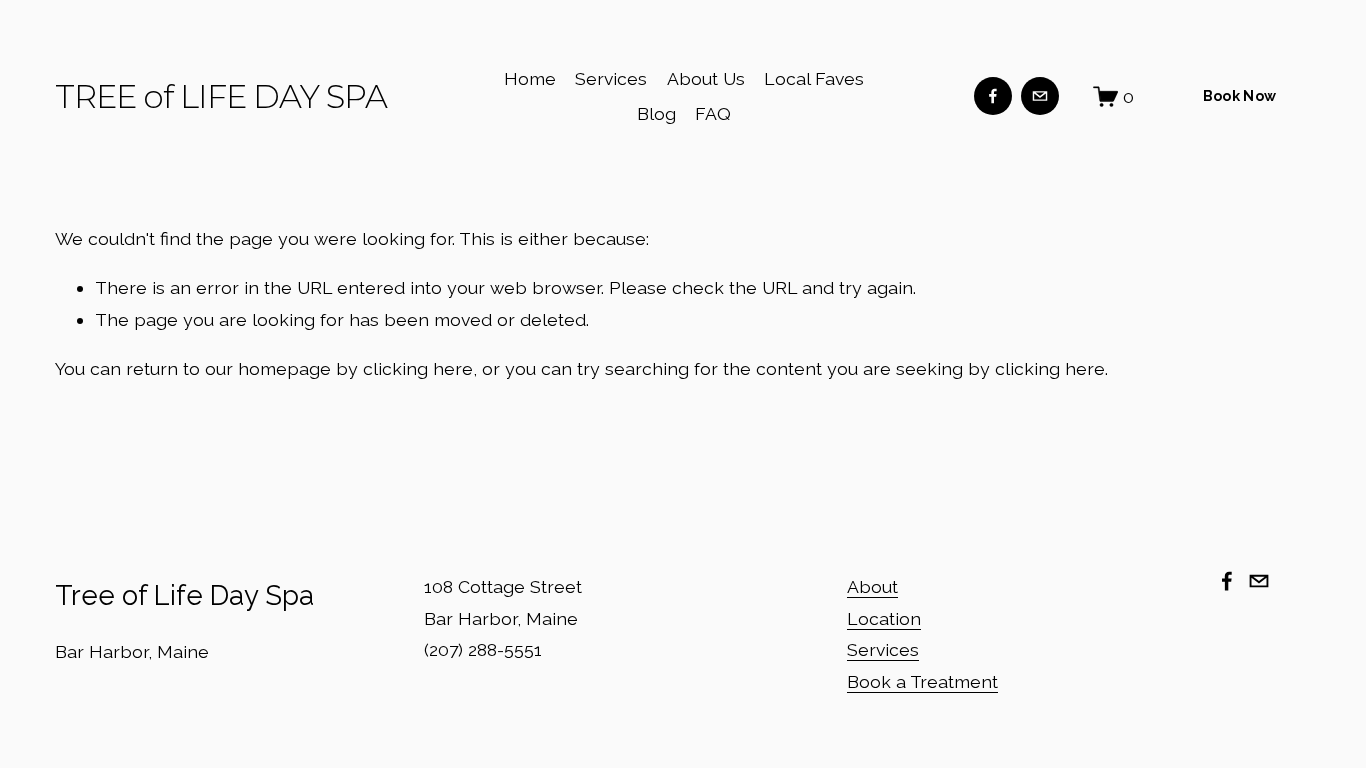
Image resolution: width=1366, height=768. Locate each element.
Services (611, 78)
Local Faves (814, 78)
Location (884, 618)
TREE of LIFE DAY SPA (221, 96)
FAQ (713, 113)
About (872, 586)
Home (530, 78)
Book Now (1239, 96)
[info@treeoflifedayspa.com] (1040, 96)
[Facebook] (993, 96)
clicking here (418, 368)
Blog (656, 113)
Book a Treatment (922, 681)
